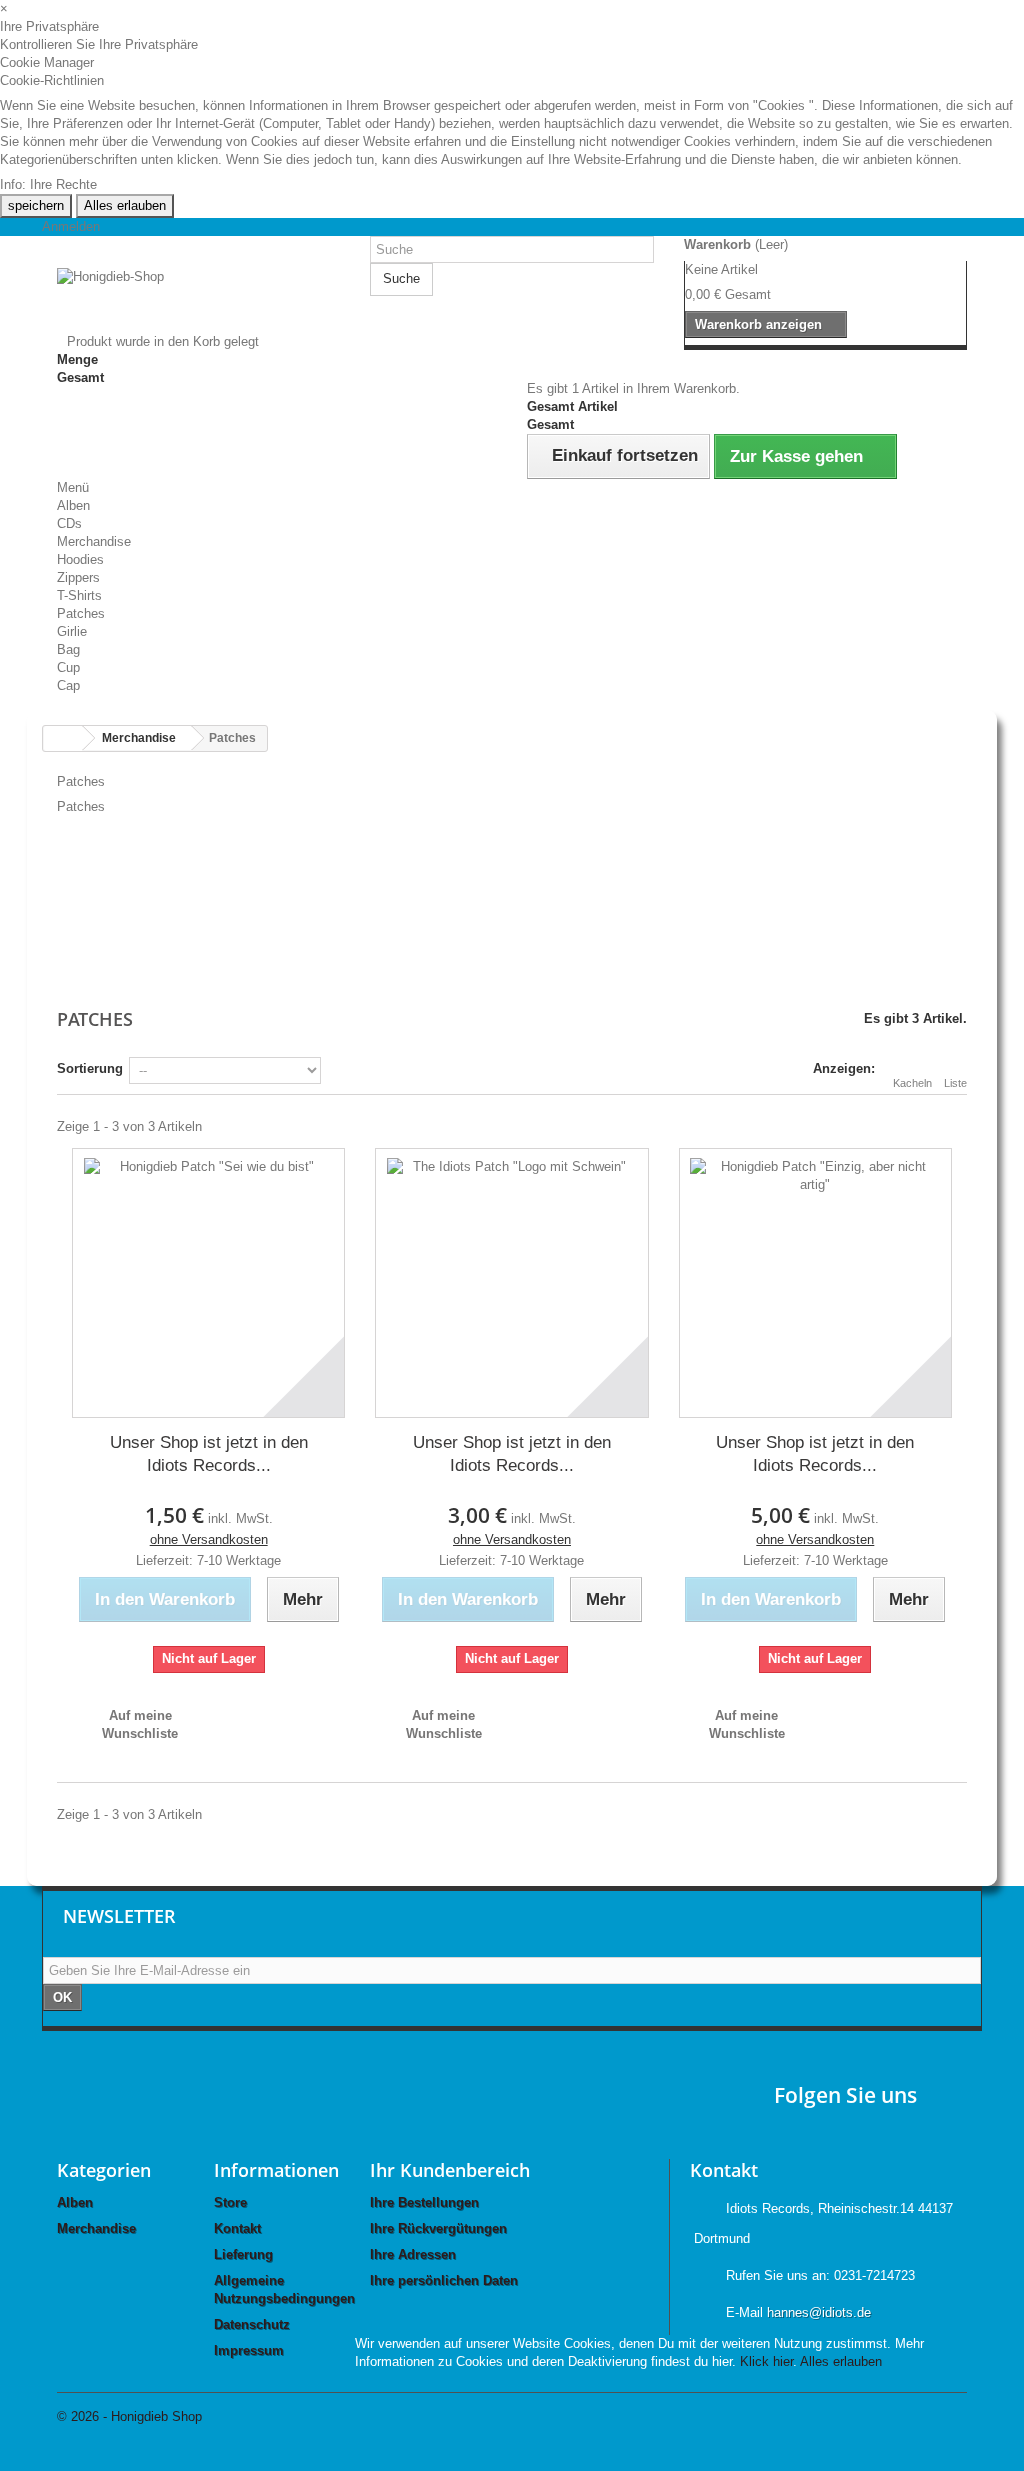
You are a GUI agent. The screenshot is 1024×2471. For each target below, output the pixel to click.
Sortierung (90, 1068)
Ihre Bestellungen (424, 2202)
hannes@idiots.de (819, 2312)
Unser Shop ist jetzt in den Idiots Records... (209, 1454)
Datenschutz (252, 2324)
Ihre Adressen (413, 2254)
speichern (36, 205)
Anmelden (71, 226)
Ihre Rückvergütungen (438, 2228)
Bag (68, 649)
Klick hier (766, 2361)
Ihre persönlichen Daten (444, 2280)
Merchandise (94, 541)
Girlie (72, 631)
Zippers (78, 577)
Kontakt (237, 2228)
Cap (68, 685)
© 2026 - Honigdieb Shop (129, 2416)
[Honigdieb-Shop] (198, 300)
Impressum (249, 2350)
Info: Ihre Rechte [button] (48, 184)
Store (230, 2202)
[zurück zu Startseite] (63, 738)
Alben (73, 505)
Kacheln (912, 1083)
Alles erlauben (125, 205)
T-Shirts (79, 595)
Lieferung (243, 2254)
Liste (955, 1083)
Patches (81, 613)
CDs (69, 523)
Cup (68, 667)
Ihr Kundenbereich (450, 2170)
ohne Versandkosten (209, 1539)
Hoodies (80, 559)
